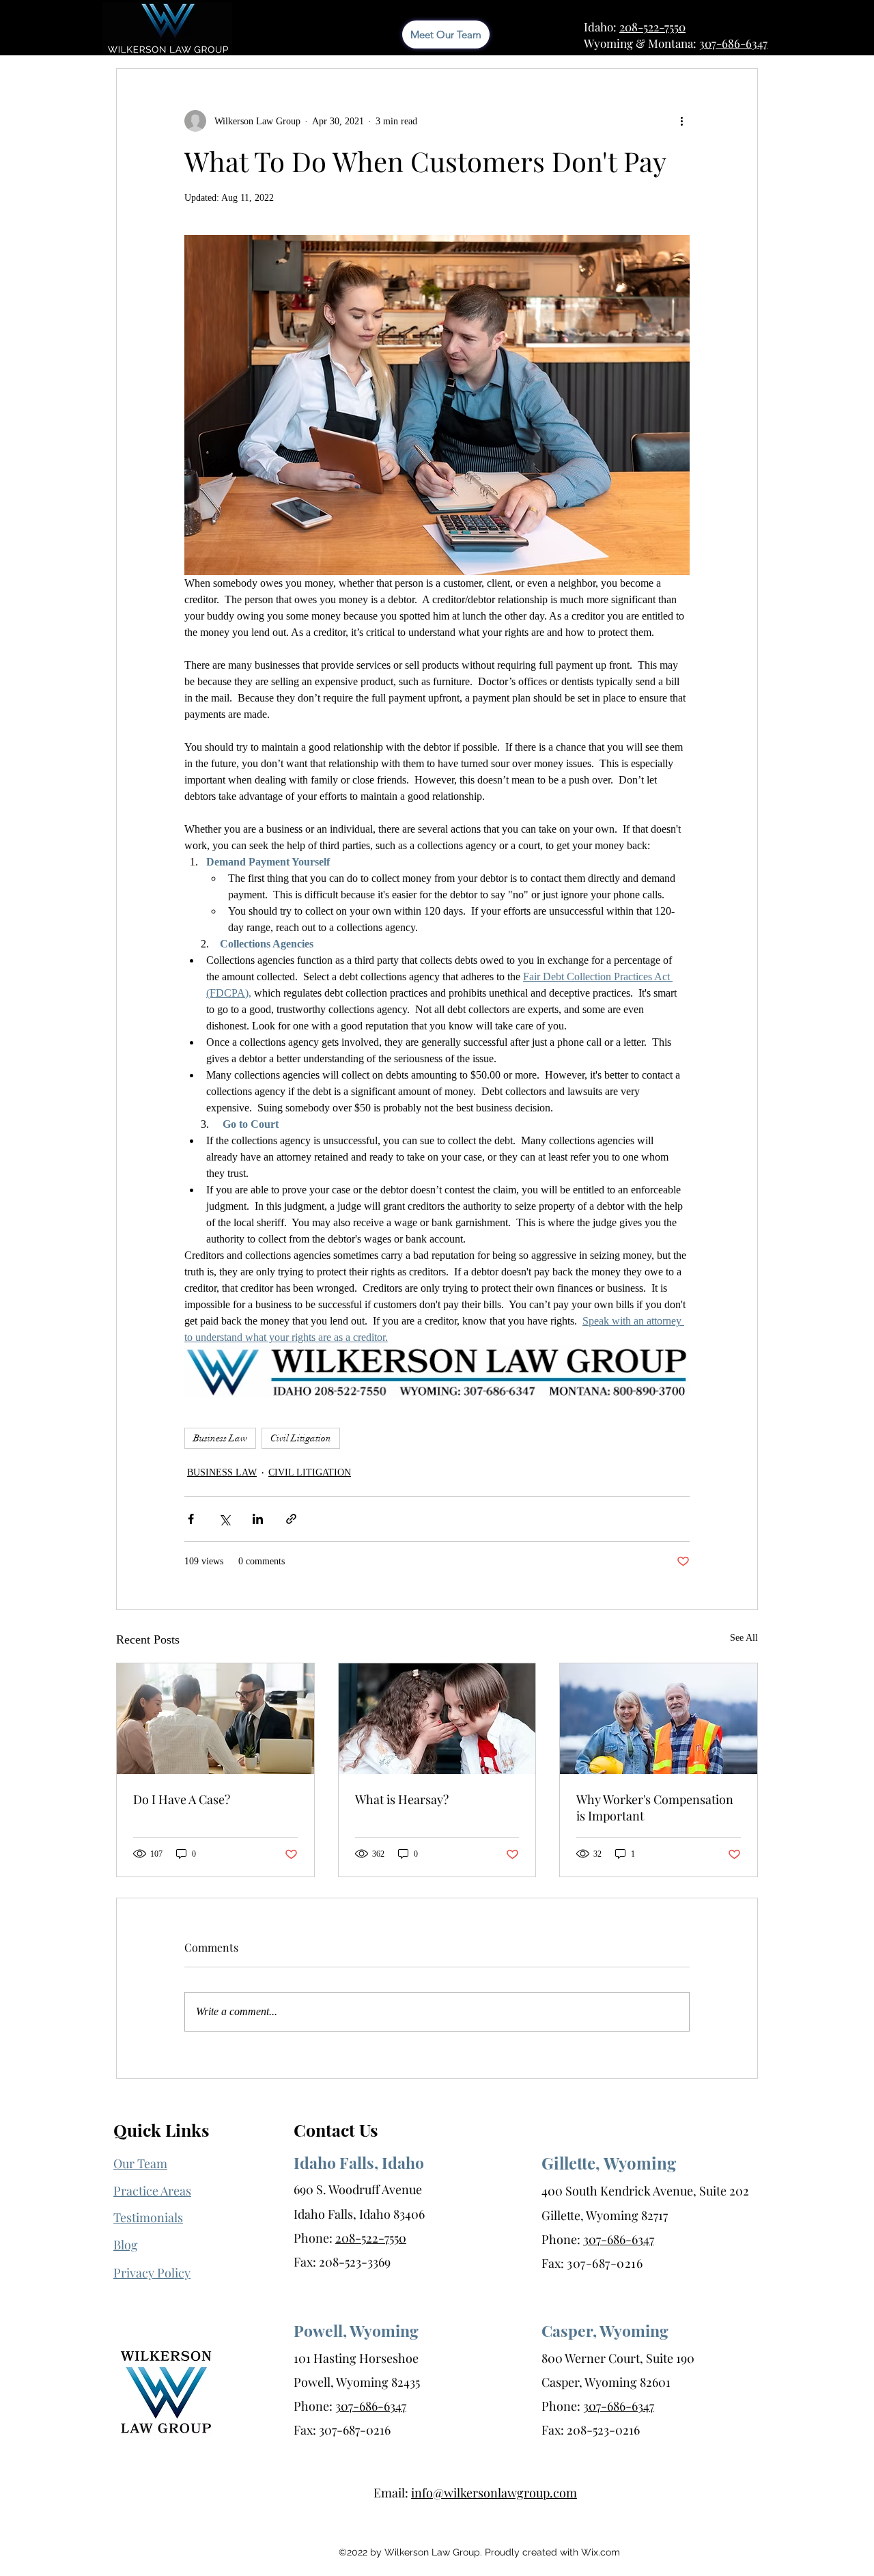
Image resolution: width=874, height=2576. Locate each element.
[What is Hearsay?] (437, 1719)
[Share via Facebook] (191, 1519)
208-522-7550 (652, 27)
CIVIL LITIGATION (310, 1472)
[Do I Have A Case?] (215, 1719)
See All (744, 1638)
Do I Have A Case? (182, 1799)
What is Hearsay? (402, 1799)
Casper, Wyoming (605, 2330)
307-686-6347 (733, 43)
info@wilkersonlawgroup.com (494, 2493)
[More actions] (681, 121)
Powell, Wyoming (356, 2330)
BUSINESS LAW (222, 1472)
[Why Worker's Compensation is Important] (659, 1719)
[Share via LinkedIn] (258, 1519)
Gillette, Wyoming (609, 2163)
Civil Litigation (301, 1438)
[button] (152, 2273)
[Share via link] (291, 1519)
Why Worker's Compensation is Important (655, 1808)
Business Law (220, 1438)
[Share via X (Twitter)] (224, 1519)
